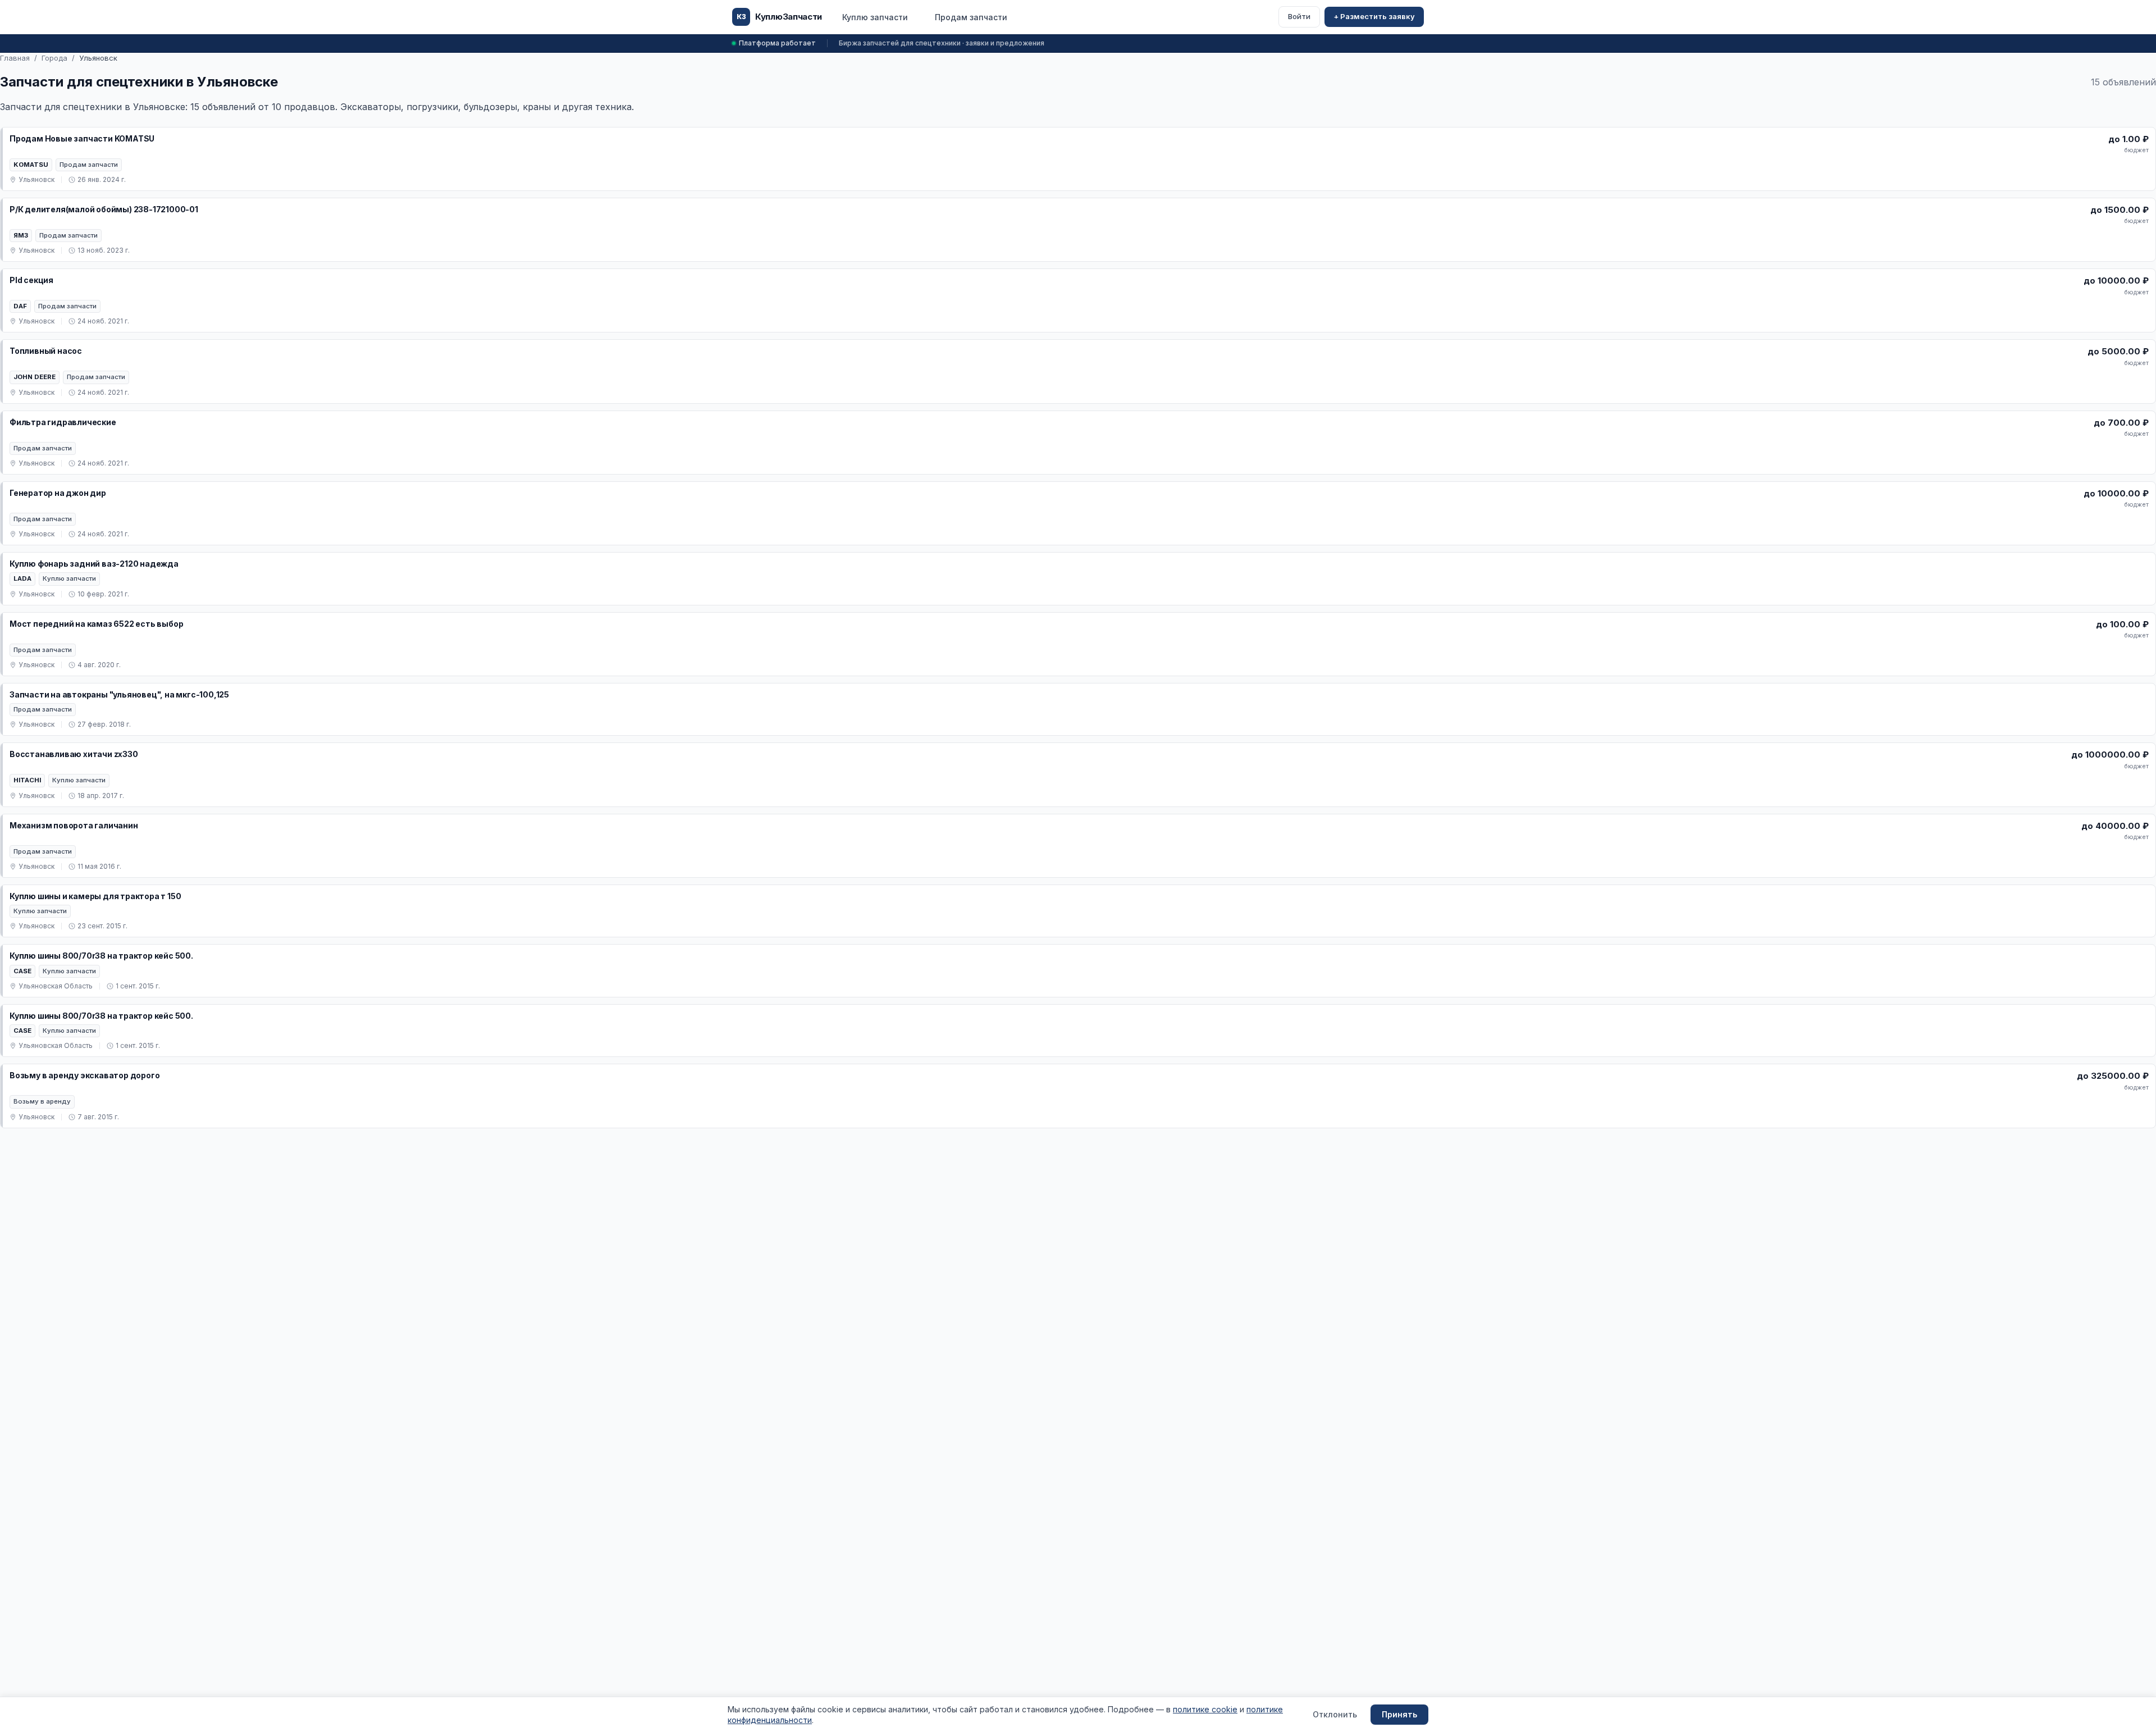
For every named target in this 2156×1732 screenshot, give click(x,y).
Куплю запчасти (875, 17)
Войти (1299, 16)
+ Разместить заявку (1374, 16)
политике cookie (1205, 1709)
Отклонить (1335, 1714)
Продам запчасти (971, 17)
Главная (15, 58)
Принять (1399, 1714)
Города (54, 58)
